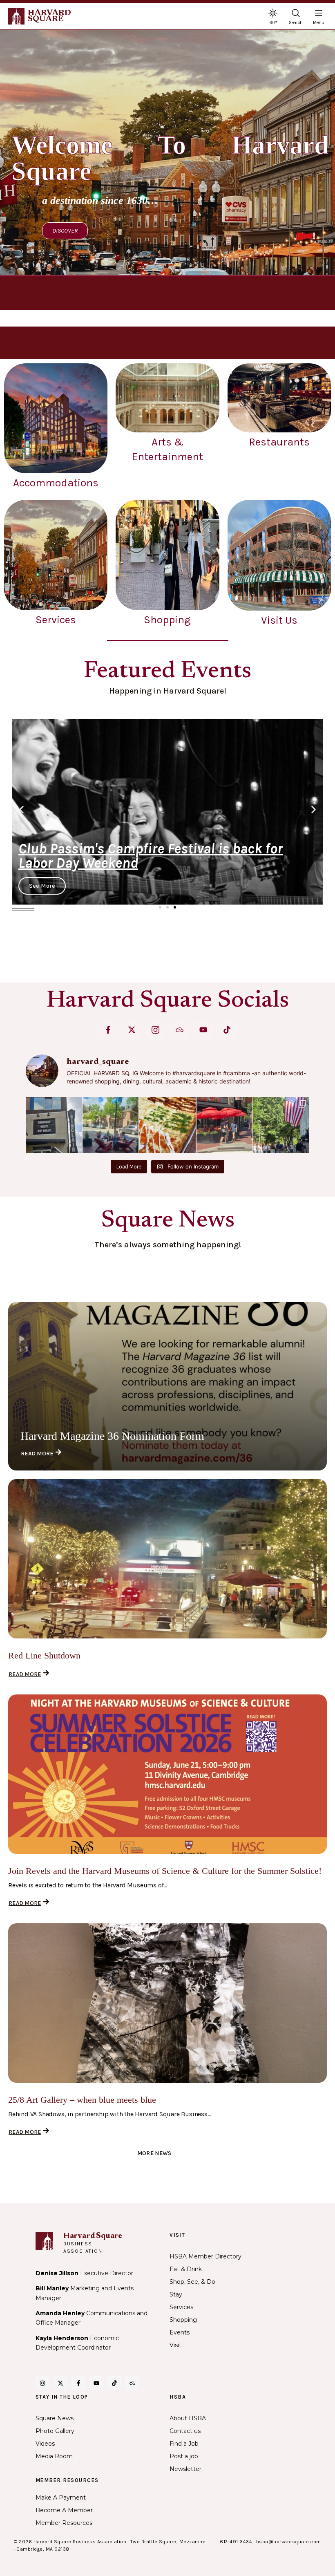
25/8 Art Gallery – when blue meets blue (82, 2100)
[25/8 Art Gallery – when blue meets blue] (167, 2003)
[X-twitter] (132, 1030)
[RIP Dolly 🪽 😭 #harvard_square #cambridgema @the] (54, 1125)
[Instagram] (42, 2383)
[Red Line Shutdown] (167, 1559)
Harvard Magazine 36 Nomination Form (112, 1436)
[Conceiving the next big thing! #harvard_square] (111, 1125)
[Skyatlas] (180, 1030)
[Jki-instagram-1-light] (155, 1030)
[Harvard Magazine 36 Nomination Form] (167, 1386)
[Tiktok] (227, 1030)
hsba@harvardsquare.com (289, 2542)
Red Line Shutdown (44, 1655)
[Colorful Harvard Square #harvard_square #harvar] (224, 1125)
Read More (37, 1454)
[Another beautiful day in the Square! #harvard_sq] (281, 1125)
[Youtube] (203, 1030)
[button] (21, 810)
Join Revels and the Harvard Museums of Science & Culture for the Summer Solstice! (165, 1871)
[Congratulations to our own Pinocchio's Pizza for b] (167, 1125)
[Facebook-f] (108, 1030)
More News (154, 2153)
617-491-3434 (236, 2542)
